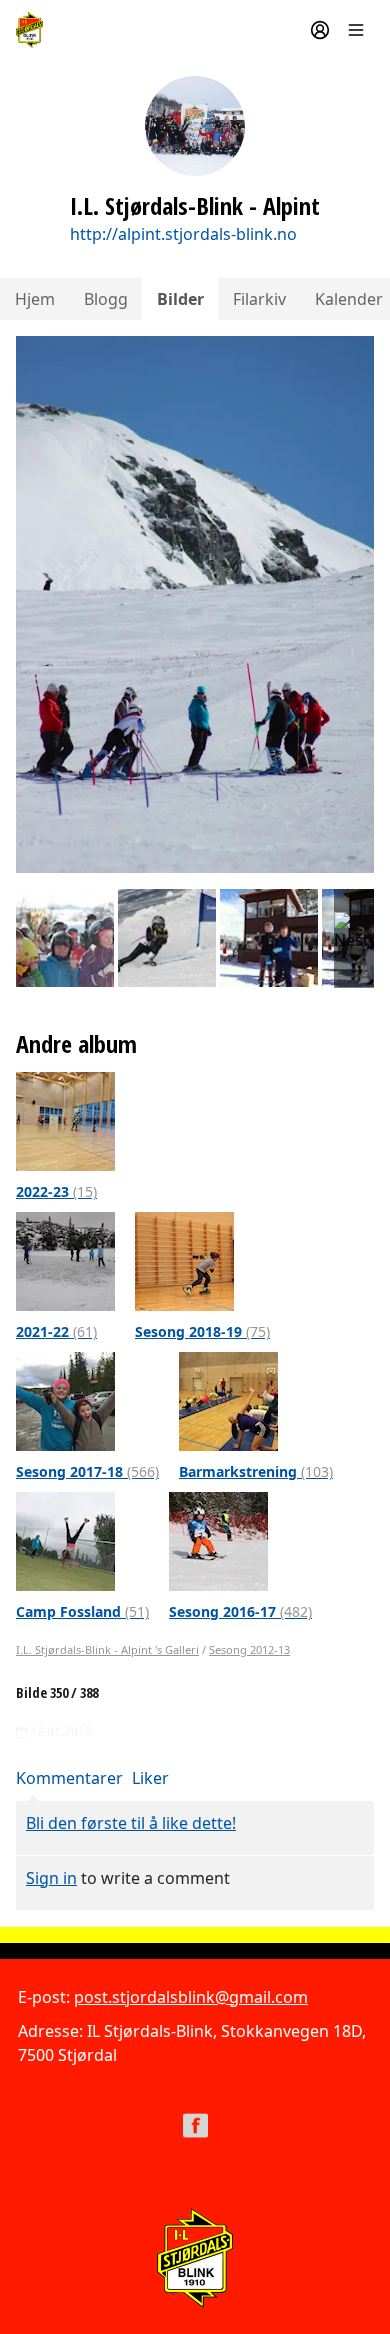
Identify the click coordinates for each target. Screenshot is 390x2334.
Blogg (106, 299)
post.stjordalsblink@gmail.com (191, 1997)
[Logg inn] (320, 30)
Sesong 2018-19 (202, 1331)
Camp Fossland (82, 1611)
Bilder (180, 299)
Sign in (51, 1878)
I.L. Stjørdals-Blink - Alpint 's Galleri (107, 1649)
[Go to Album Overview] (65, 1120)
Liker (150, 1778)
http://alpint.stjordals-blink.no (183, 234)
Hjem (35, 299)
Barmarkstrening (256, 1471)
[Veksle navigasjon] (356, 30)
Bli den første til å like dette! (131, 1823)
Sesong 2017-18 (87, 1471)
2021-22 (56, 1331)
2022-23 (56, 1191)
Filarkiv (259, 299)
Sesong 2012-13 (249, 1649)
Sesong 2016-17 (240, 1611)
